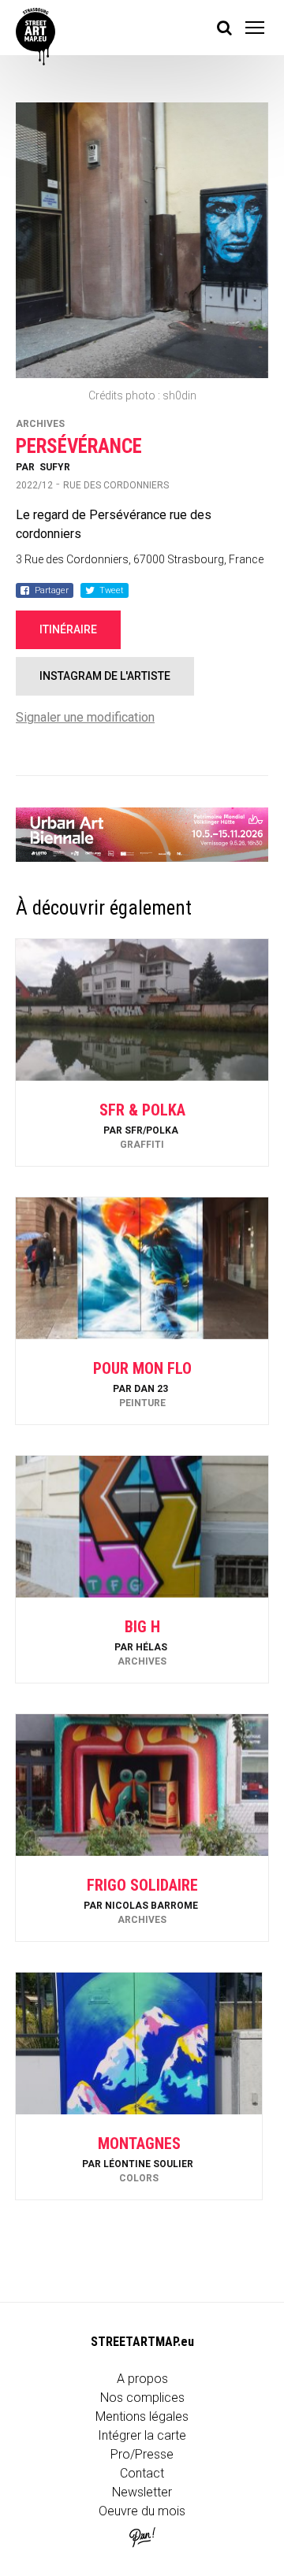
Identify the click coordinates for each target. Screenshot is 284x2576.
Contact (142, 2473)
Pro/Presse (142, 2454)
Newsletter (142, 2492)
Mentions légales (142, 2416)
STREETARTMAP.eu (142, 2342)
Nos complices (142, 2398)
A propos (142, 2379)
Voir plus (142, 1124)
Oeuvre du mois (142, 2511)
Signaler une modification (85, 717)
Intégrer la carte (142, 2435)
